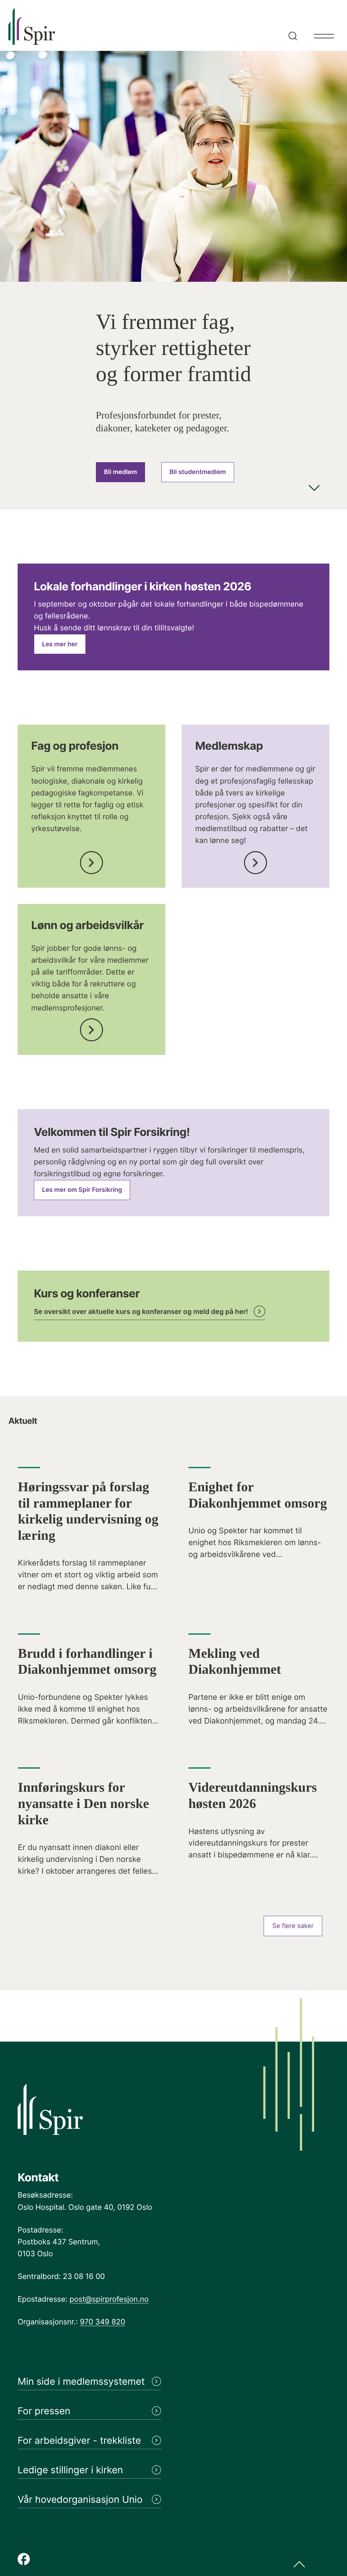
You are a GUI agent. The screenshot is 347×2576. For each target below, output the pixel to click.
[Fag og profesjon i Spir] (91, 860)
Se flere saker (293, 1926)
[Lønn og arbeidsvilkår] (91, 1028)
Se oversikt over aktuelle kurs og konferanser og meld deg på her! (141, 1312)
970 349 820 (103, 2322)
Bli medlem (120, 472)
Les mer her (60, 644)
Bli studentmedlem (198, 472)
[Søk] (291, 25)
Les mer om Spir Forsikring (82, 1190)
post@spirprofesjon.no (109, 2299)
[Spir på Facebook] (24, 2560)
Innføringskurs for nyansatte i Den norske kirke (84, 1803)
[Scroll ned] (314, 489)
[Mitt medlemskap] (256, 860)
